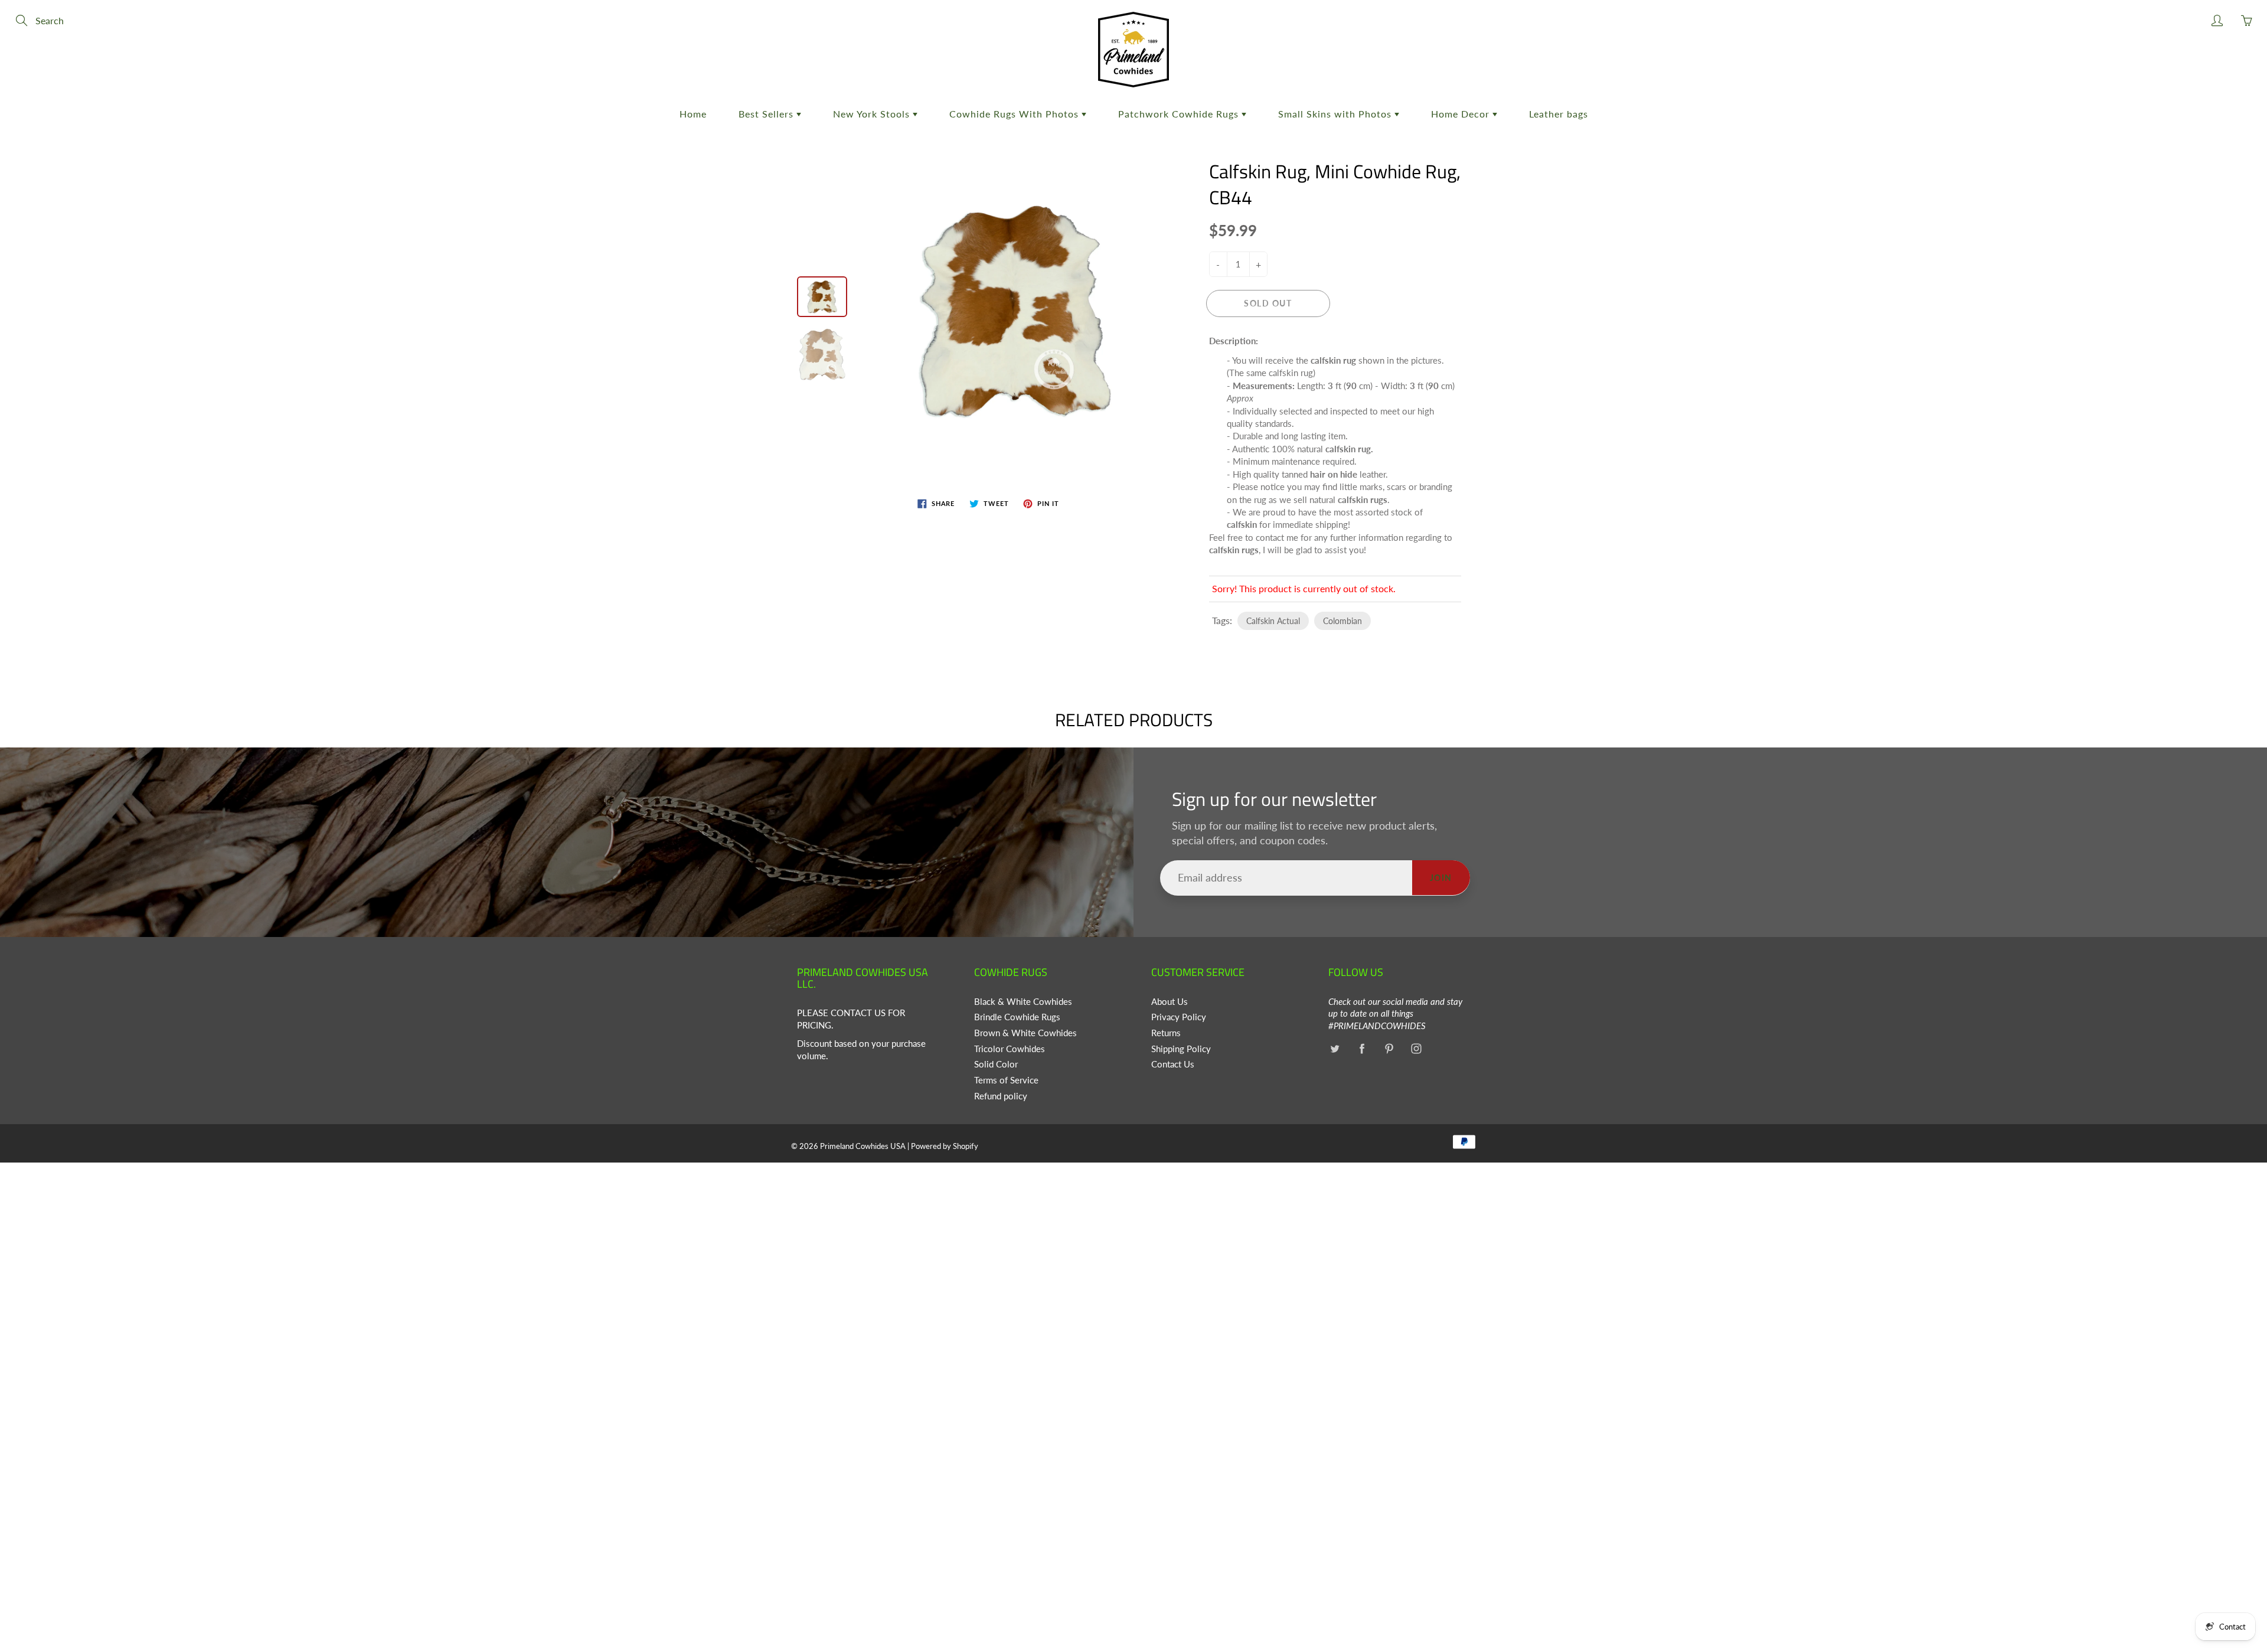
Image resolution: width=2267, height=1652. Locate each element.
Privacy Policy (1179, 1017)
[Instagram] (1416, 1049)
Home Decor (1462, 114)
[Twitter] (1335, 1049)
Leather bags (1559, 114)
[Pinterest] (1389, 1049)
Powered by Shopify (945, 1146)
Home (693, 114)
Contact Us (1173, 1064)
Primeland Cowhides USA (863, 1146)
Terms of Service (1006, 1080)
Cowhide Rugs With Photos (1015, 114)
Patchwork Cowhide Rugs (1180, 114)
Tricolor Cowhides (1010, 1049)
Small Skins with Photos (1336, 114)
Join (1441, 878)
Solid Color (996, 1064)
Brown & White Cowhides (1025, 1033)
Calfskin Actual (1273, 621)
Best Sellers (767, 114)
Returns (1166, 1033)
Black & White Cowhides (1023, 1002)
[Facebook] (1362, 1049)
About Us (1170, 1002)
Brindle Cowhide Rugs (1017, 1017)
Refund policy (1001, 1096)
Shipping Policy (1181, 1049)
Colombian (1342, 621)
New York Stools (873, 114)
